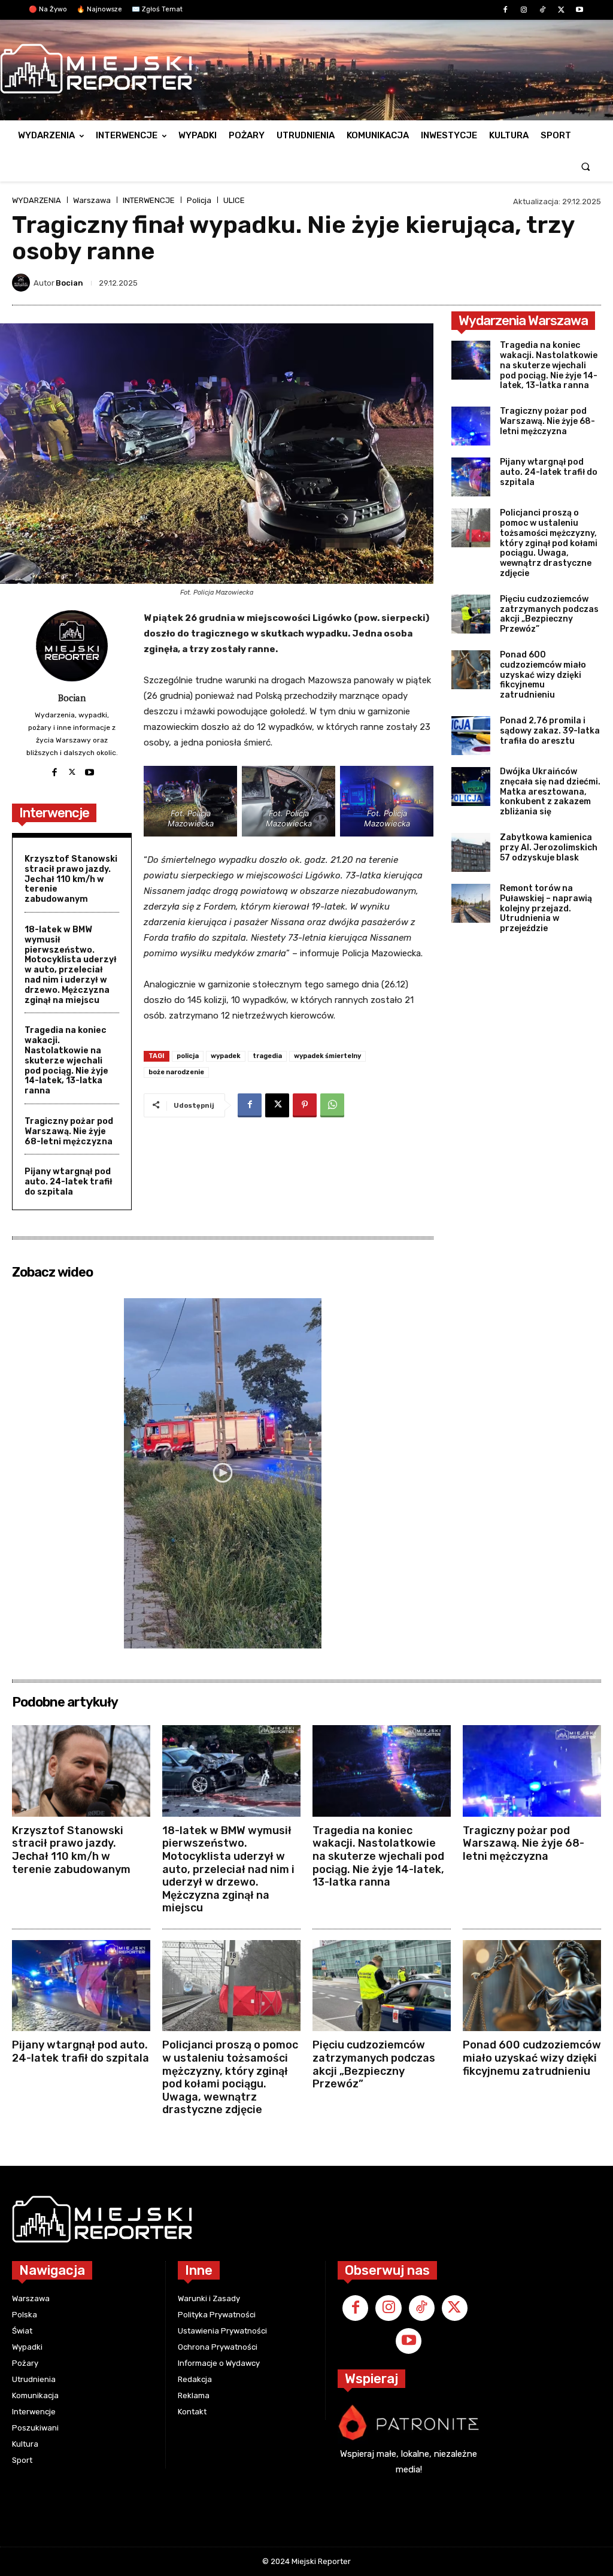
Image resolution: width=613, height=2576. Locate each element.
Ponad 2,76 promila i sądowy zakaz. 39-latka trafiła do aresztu (550, 731)
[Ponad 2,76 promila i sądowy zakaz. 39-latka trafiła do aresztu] (471, 736)
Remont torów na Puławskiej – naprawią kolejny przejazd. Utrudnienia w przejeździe (546, 908)
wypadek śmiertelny (327, 1056)
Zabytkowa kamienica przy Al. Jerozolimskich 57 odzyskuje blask (549, 848)
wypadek (226, 1056)
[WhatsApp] (332, 1105)
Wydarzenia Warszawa (523, 321)
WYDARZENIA (37, 200)
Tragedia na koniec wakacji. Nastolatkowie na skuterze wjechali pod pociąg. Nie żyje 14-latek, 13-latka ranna (66, 1060)
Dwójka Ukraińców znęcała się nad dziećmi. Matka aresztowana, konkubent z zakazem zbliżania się (550, 792)
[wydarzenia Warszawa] (301, 69)
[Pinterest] (305, 1105)
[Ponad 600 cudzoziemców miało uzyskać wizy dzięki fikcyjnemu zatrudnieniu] (471, 670)
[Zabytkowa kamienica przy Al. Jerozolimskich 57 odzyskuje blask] (471, 852)
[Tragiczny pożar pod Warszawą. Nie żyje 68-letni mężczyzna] (471, 426)
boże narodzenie (176, 1072)
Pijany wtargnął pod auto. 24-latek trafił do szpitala (69, 1182)
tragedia (267, 1056)
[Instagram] (524, 10)
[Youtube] (580, 10)
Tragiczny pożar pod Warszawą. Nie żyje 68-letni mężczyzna (69, 1131)
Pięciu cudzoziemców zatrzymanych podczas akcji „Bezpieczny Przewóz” (549, 614)
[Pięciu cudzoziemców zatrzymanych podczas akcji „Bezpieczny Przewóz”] (471, 614)
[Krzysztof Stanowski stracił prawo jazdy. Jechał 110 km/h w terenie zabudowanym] (81, 1771)
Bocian (69, 283)
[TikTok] (542, 10)
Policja (199, 200)
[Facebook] (505, 10)
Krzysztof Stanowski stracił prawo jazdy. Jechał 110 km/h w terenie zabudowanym (71, 879)
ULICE (234, 200)
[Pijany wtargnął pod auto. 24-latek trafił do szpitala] (471, 477)
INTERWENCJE (149, 200)
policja (188, 1056)
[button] (586, 166)
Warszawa (92, 200)
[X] (561, 10)
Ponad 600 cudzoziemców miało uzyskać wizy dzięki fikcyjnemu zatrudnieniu (543, 675)
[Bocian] (23, 283)
